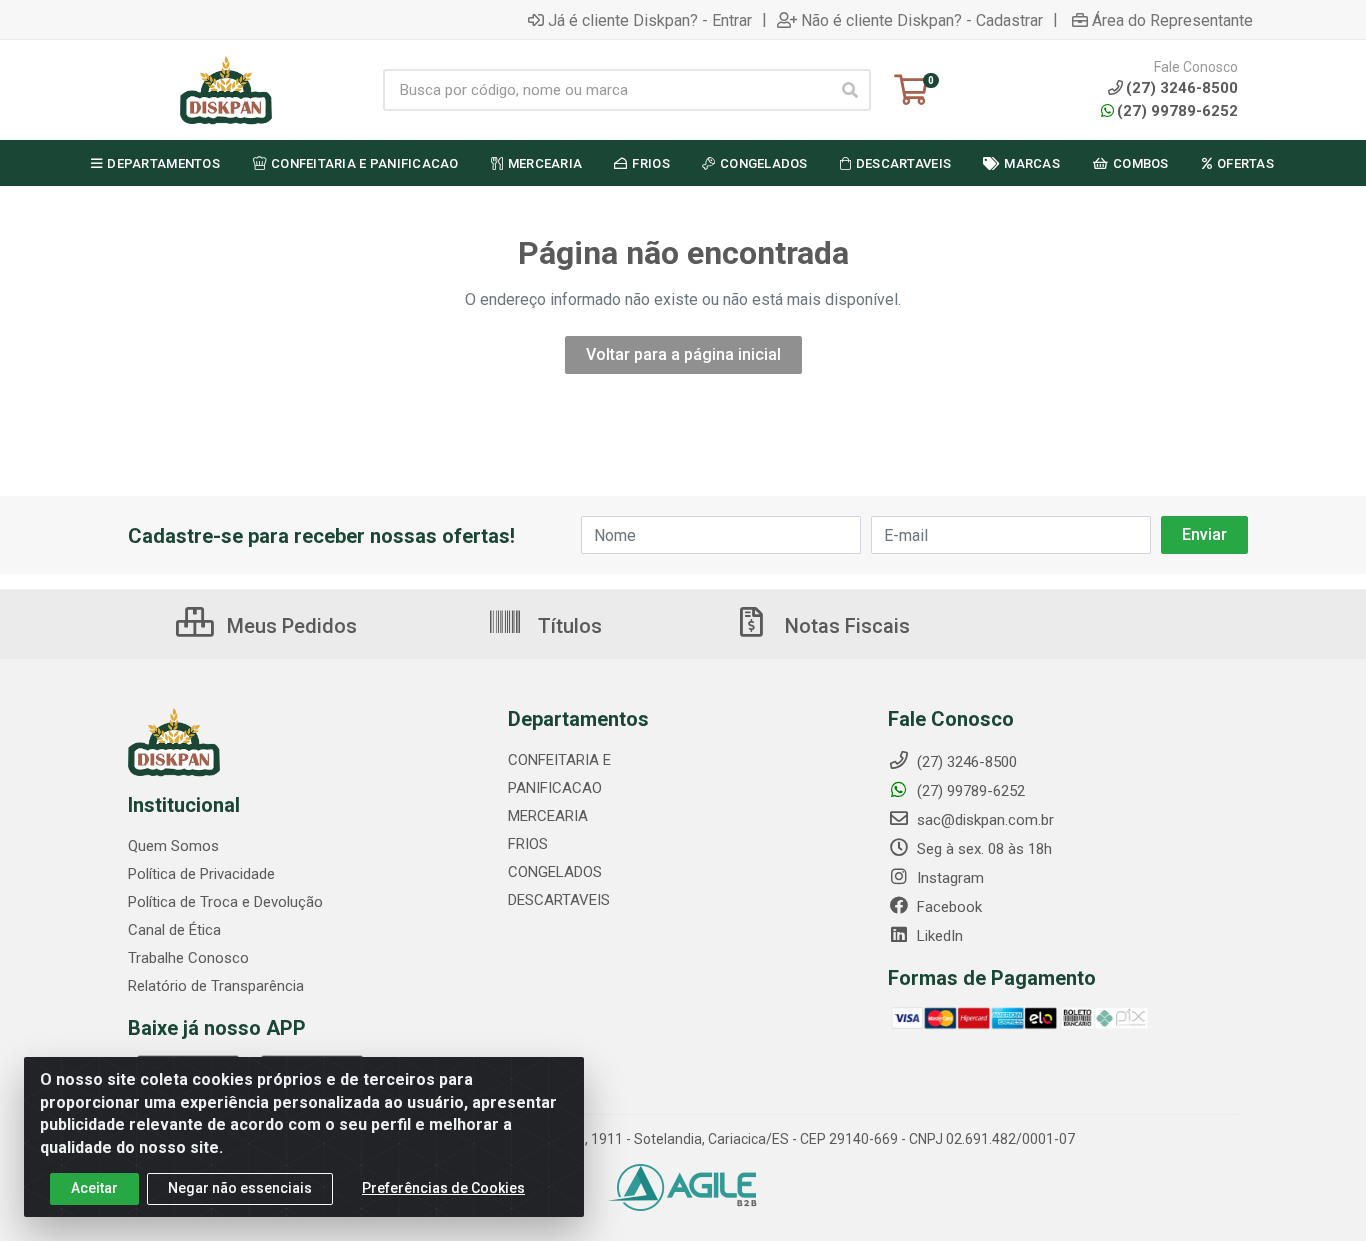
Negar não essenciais (240, 1188)
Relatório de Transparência (216, 986)
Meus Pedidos (289, 626)
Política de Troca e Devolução (225, 902)
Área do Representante (1172, 20)
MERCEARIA (548, 816)
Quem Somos (173, 846)
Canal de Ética (174, 930)
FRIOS (528, 844)
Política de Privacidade (201, 874)
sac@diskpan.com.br (983, 820)
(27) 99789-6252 (1177, 111)
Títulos (567, 626)
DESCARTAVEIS (559, 900)
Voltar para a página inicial (683, 354)
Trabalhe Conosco (188, 958)
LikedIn (938, 936)
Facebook (947, 907)
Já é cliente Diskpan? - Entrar (650, 20)
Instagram (948, 878)
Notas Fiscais (845, 626)
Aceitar (94, 1188)
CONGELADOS (555, 872)
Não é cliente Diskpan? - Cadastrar (922, 20)
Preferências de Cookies (443, 1188)
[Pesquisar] (850, 90)
